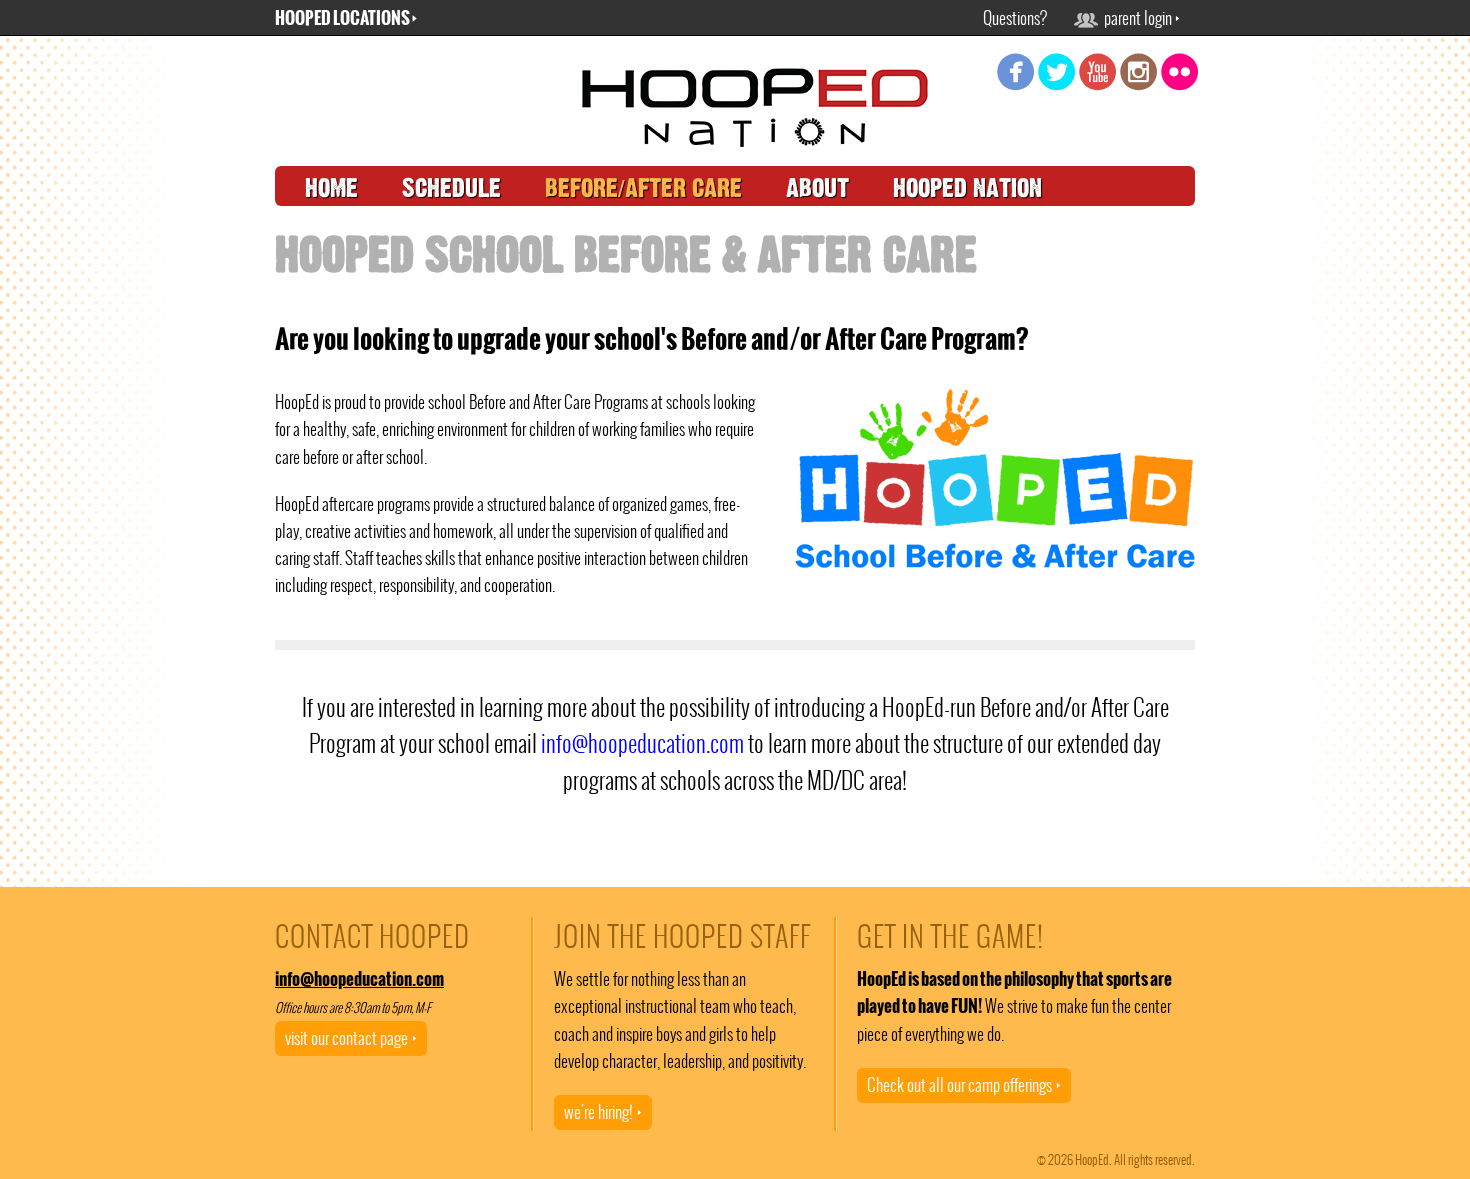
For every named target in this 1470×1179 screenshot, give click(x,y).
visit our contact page (351, 1038)
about (817, 188)
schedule (451, 188)
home (331, 188)
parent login (1139, 18)
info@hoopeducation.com (642, 743)
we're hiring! (603, 1112)
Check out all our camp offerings (964, 1085)
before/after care (643, 188)
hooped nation (967, 188)
